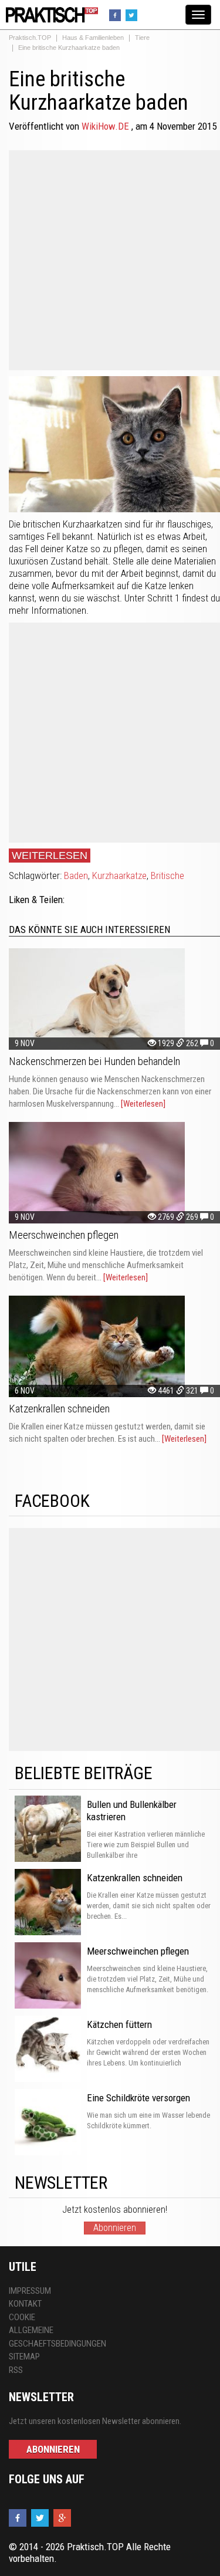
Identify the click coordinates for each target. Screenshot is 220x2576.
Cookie (22, 2317)
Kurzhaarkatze (119, 875)
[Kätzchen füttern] (48, 2049)
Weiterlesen (50, 856)
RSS (16, 2370)
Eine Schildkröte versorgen (138, 2098)
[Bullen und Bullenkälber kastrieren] (48, 1829)
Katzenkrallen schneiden (59, 1409)
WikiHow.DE (106, 126)
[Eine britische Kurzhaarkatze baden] (50, 14)
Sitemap (24, 2357)
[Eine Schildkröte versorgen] (48, 2122)
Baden (76, 875)
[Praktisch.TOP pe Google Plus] (64, 2519)
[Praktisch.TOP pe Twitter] (133, 14)
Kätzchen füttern (119, 2024)
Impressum (30, 2291)
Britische (167, 875)
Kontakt (25, 2304)
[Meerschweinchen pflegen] (114, 1173)
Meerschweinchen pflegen (64, 1235)
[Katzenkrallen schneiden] (114, 1346)
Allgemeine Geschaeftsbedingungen (55, 2337)
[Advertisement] (110, 260)
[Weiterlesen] (143, 1104)
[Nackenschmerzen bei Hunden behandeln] (114, 999)
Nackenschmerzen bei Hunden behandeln (94, 1061)
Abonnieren (115, 2228)
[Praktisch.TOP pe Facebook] (116, 14)
